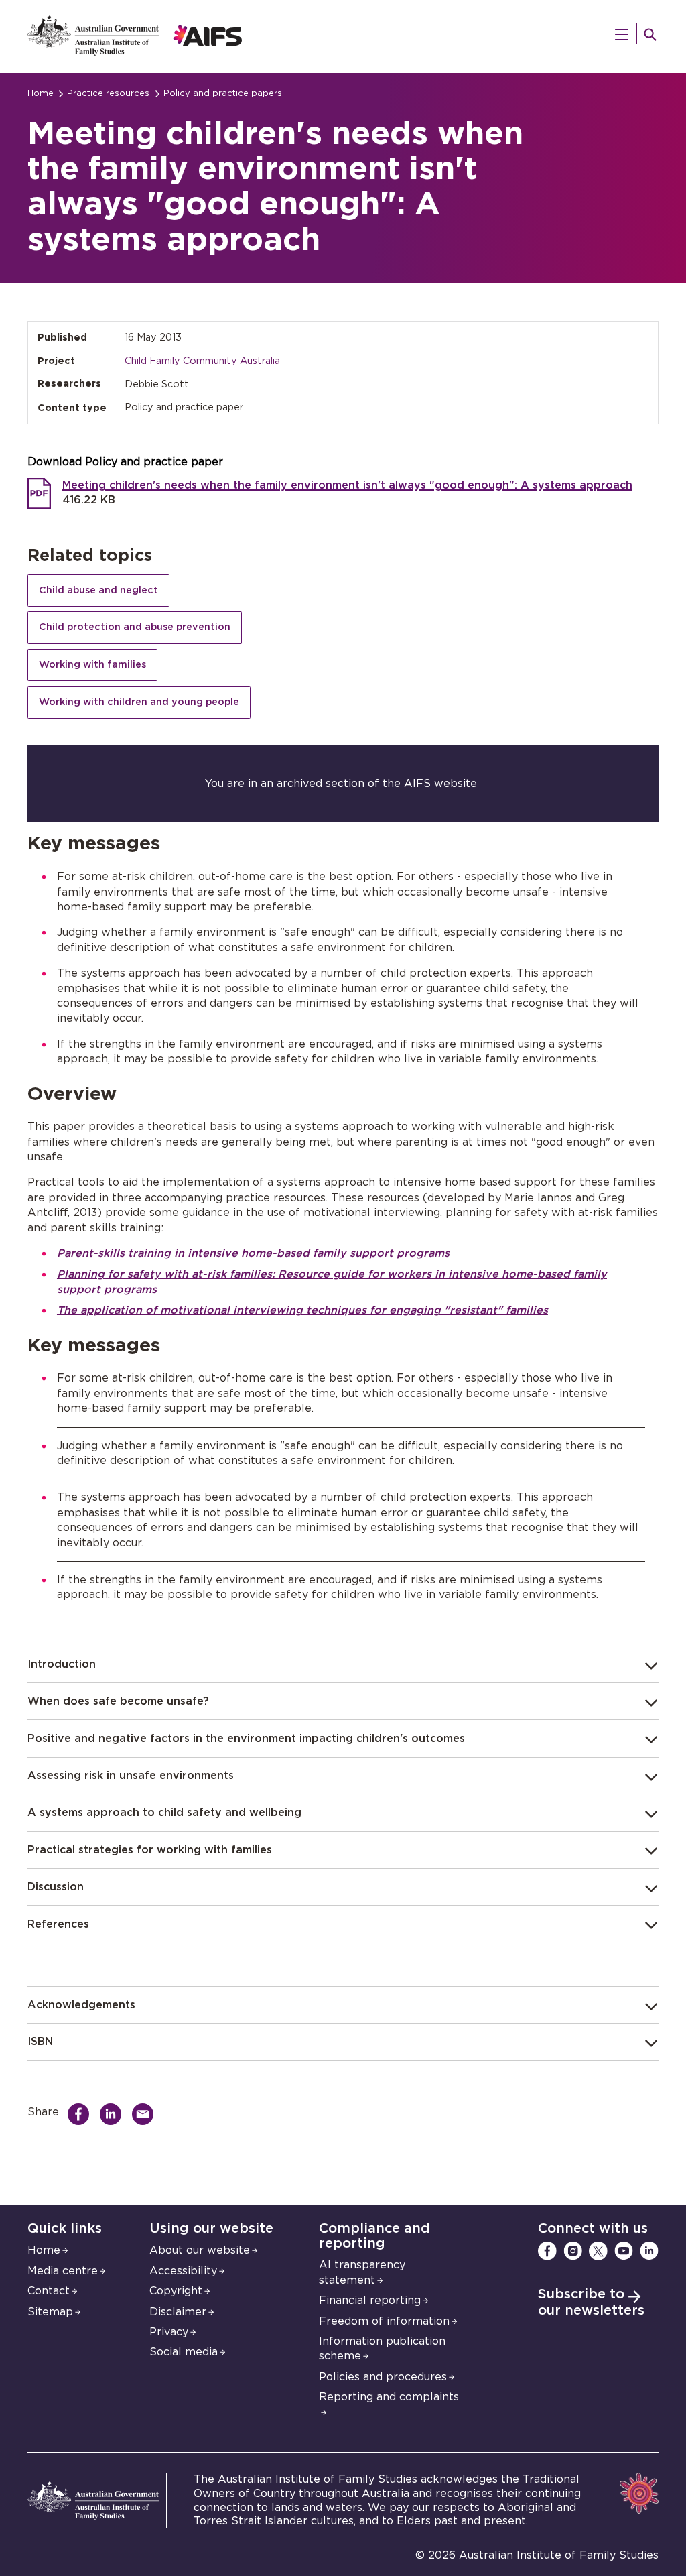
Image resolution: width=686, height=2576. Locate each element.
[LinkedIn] (649, 2251)
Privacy (169, 2332)
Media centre (63, 2271)
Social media (184, 2352)
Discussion (56, 1887)
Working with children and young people (139, 702)
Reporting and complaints (389, 2397)
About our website (200, 2250)
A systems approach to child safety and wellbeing (164, 1813)
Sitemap (50, 2312)
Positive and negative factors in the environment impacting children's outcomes (246, 1739)
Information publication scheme (382, 2349)
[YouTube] (624, 2251)
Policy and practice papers (223, 94)
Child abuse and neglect (98, 590)
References (58, 1924)
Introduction (62, 1664)
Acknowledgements (81, 2005)
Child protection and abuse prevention (135, 627)
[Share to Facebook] (82, 2114)
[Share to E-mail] (146, 2114)
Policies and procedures (383, 2377)
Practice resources (108, 94)
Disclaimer (178, 2312)
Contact (49, 2291)
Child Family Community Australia (202, 361)
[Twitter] (598, 2251)
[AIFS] (135, 52)
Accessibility (183, 2271)
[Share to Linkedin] (114, 2114)
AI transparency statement (362, 2272)
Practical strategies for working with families (150, 1850)
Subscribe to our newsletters (591, 2303)
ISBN (40, 2042)
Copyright (176, 2291)
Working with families (92, 665)
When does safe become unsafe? (118, 1701)
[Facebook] (547, 2251)
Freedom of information (384, 2321)
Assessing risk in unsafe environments (131, 1776)
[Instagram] (573, 2251)
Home (41, 94)
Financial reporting (370, 2301)
